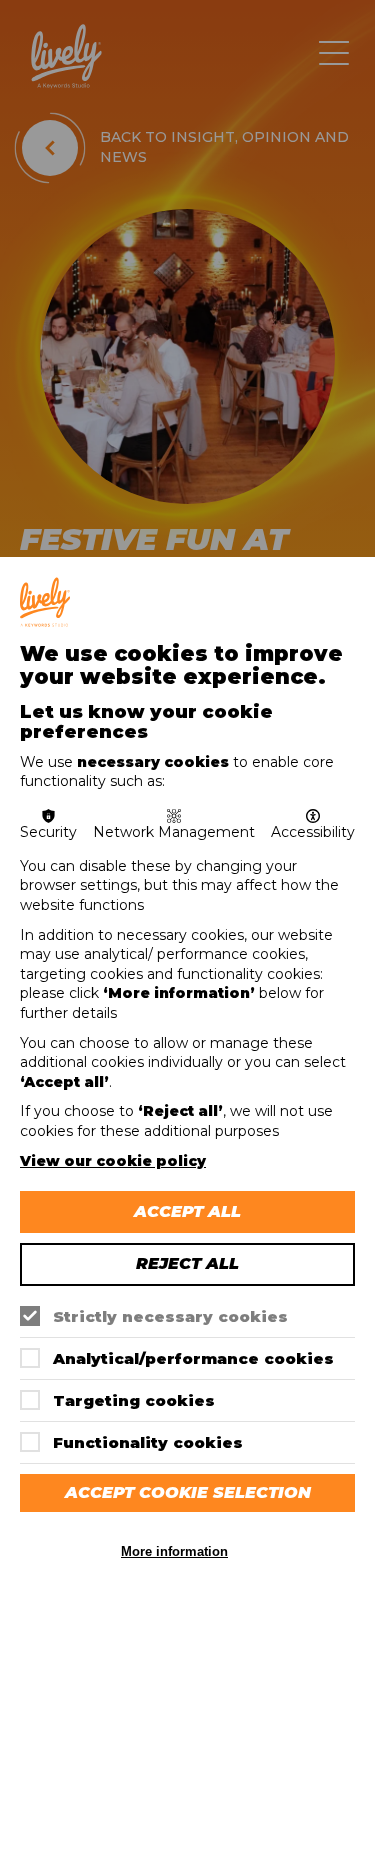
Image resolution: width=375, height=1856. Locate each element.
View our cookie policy (113, 1161)
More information (174, 1551)
